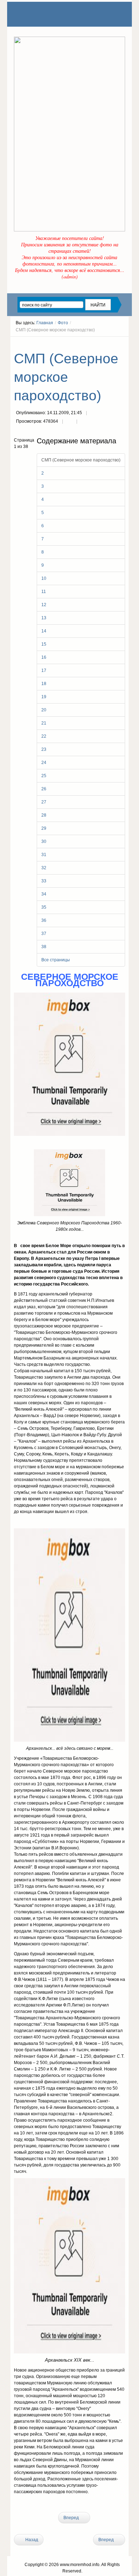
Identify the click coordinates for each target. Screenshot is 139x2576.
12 (44, 605)
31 (44, 855)
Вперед (72, 2518)
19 (44, 697)
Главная (45, 323)
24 (44, 763)
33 (44, 881)
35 (44, 907)
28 (44, 815)
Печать (69, 422)
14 (44, 631)
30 (44, 841)
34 (44, 894)
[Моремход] (41, 14)
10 (44, 578)
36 (44, 920)
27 (44, 802)
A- (123, 343)
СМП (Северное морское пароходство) (66, 377)
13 (44, 618)
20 (44, 710)
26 (44, 789)
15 (44, 644)
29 (44, 828)
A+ (110, 343)
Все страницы (56, 960)
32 (44, 868)
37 (44, 934)
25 (44, 776)
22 (44, 736)
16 (44, 657)
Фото (63, 323)
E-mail (84, 422)
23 (44, 749)
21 (44, 723)
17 (44, 670)
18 (44, 684)
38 (44, 947)
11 (44, 592)
